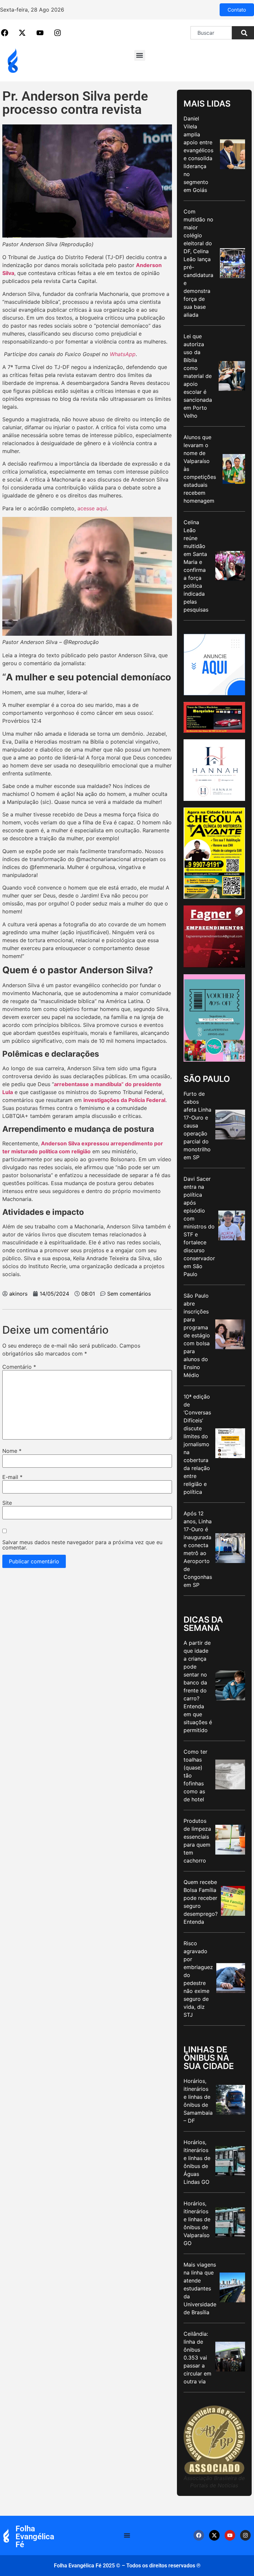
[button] (140, 55)
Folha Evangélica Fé (35, 2537)
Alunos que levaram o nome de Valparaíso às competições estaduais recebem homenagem (200, 469)
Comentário (19, 1367)
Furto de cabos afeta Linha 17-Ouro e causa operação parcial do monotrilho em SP (197, 1126)
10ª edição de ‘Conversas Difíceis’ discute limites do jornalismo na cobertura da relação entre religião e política (197, 1444)
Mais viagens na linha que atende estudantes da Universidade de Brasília (200, 2288)
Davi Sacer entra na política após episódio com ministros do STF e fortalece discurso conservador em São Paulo (199, 1226)
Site (7, 1503)
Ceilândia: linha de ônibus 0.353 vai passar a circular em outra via (197, 2358)
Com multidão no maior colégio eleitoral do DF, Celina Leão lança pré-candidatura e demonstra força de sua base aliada (198, 263)
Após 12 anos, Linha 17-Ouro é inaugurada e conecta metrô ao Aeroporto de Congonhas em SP (198, 1549)
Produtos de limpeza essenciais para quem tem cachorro (197, 1841)
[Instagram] (245, 2535)
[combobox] (211, 33)
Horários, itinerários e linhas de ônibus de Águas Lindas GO (197, 2162)
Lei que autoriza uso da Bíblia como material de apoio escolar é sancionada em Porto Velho (198, 376)
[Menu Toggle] (127, 2535)
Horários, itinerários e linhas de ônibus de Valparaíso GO (197, 2223)
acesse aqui (92, 508)
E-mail (12, 1477)
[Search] (243, 33)
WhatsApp (123, 354)
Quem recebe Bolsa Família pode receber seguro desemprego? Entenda (201, 1902)
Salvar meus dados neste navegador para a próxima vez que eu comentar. (82, 1545)
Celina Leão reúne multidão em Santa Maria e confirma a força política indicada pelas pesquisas (196, 566)
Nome (12, 1451)
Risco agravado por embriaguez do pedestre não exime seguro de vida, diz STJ (198, 1979)
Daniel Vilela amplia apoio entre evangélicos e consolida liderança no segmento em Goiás (198, 154)
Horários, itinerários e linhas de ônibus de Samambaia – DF (198, 2101)
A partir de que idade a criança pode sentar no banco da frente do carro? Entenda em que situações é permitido (198, 1686)
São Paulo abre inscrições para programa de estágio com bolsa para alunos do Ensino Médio (197, 1335)
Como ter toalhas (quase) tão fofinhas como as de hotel (195, 1775)
